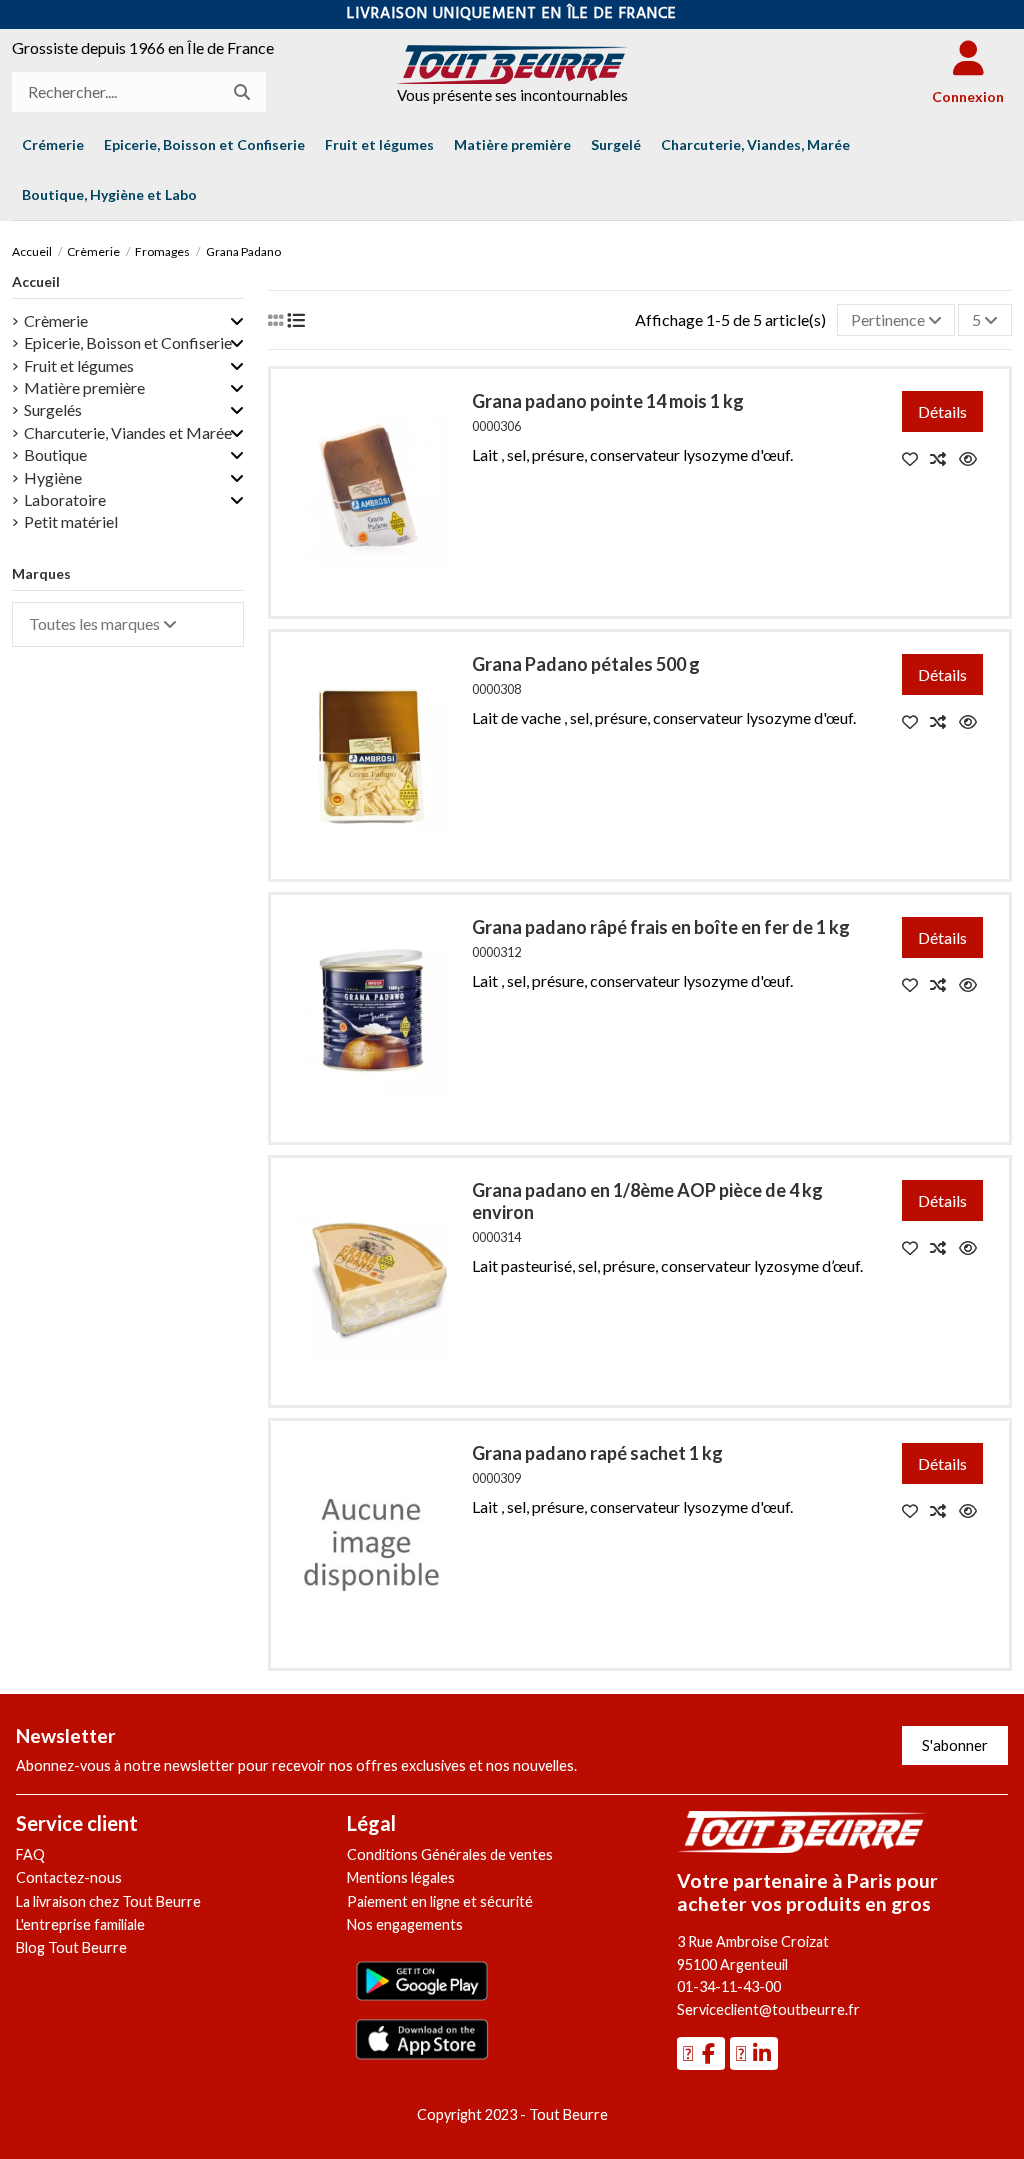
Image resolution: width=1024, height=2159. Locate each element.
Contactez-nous (69, 1877)
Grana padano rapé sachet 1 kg (597, 1453)
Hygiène (53, 477)
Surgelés (53, 409)
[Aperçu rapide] (973, 458)
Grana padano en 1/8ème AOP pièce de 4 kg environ (647, 1201)
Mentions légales (401, 1877)
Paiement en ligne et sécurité (440, 1901)
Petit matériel (71, 521)
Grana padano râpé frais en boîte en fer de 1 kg (661, 927)
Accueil (36, 281)
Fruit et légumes (79, 365)
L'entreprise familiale (80, 1924)
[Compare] (944, 458)
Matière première (84, 387)
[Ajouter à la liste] (916, 458)
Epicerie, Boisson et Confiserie (128, 342)
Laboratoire (65, 499)
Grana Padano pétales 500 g (586, 664)
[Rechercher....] (242, 92)
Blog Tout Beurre (71, 1947)
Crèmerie (56, 320)
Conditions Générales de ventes (450, 1854)
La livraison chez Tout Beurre (108, 1901)
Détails (942, 411)
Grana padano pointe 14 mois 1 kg (608, 401)
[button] (109, 195)
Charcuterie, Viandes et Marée (128, 432)
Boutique (55, 454)
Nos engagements (405, 1924)
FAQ (30, 1854)
